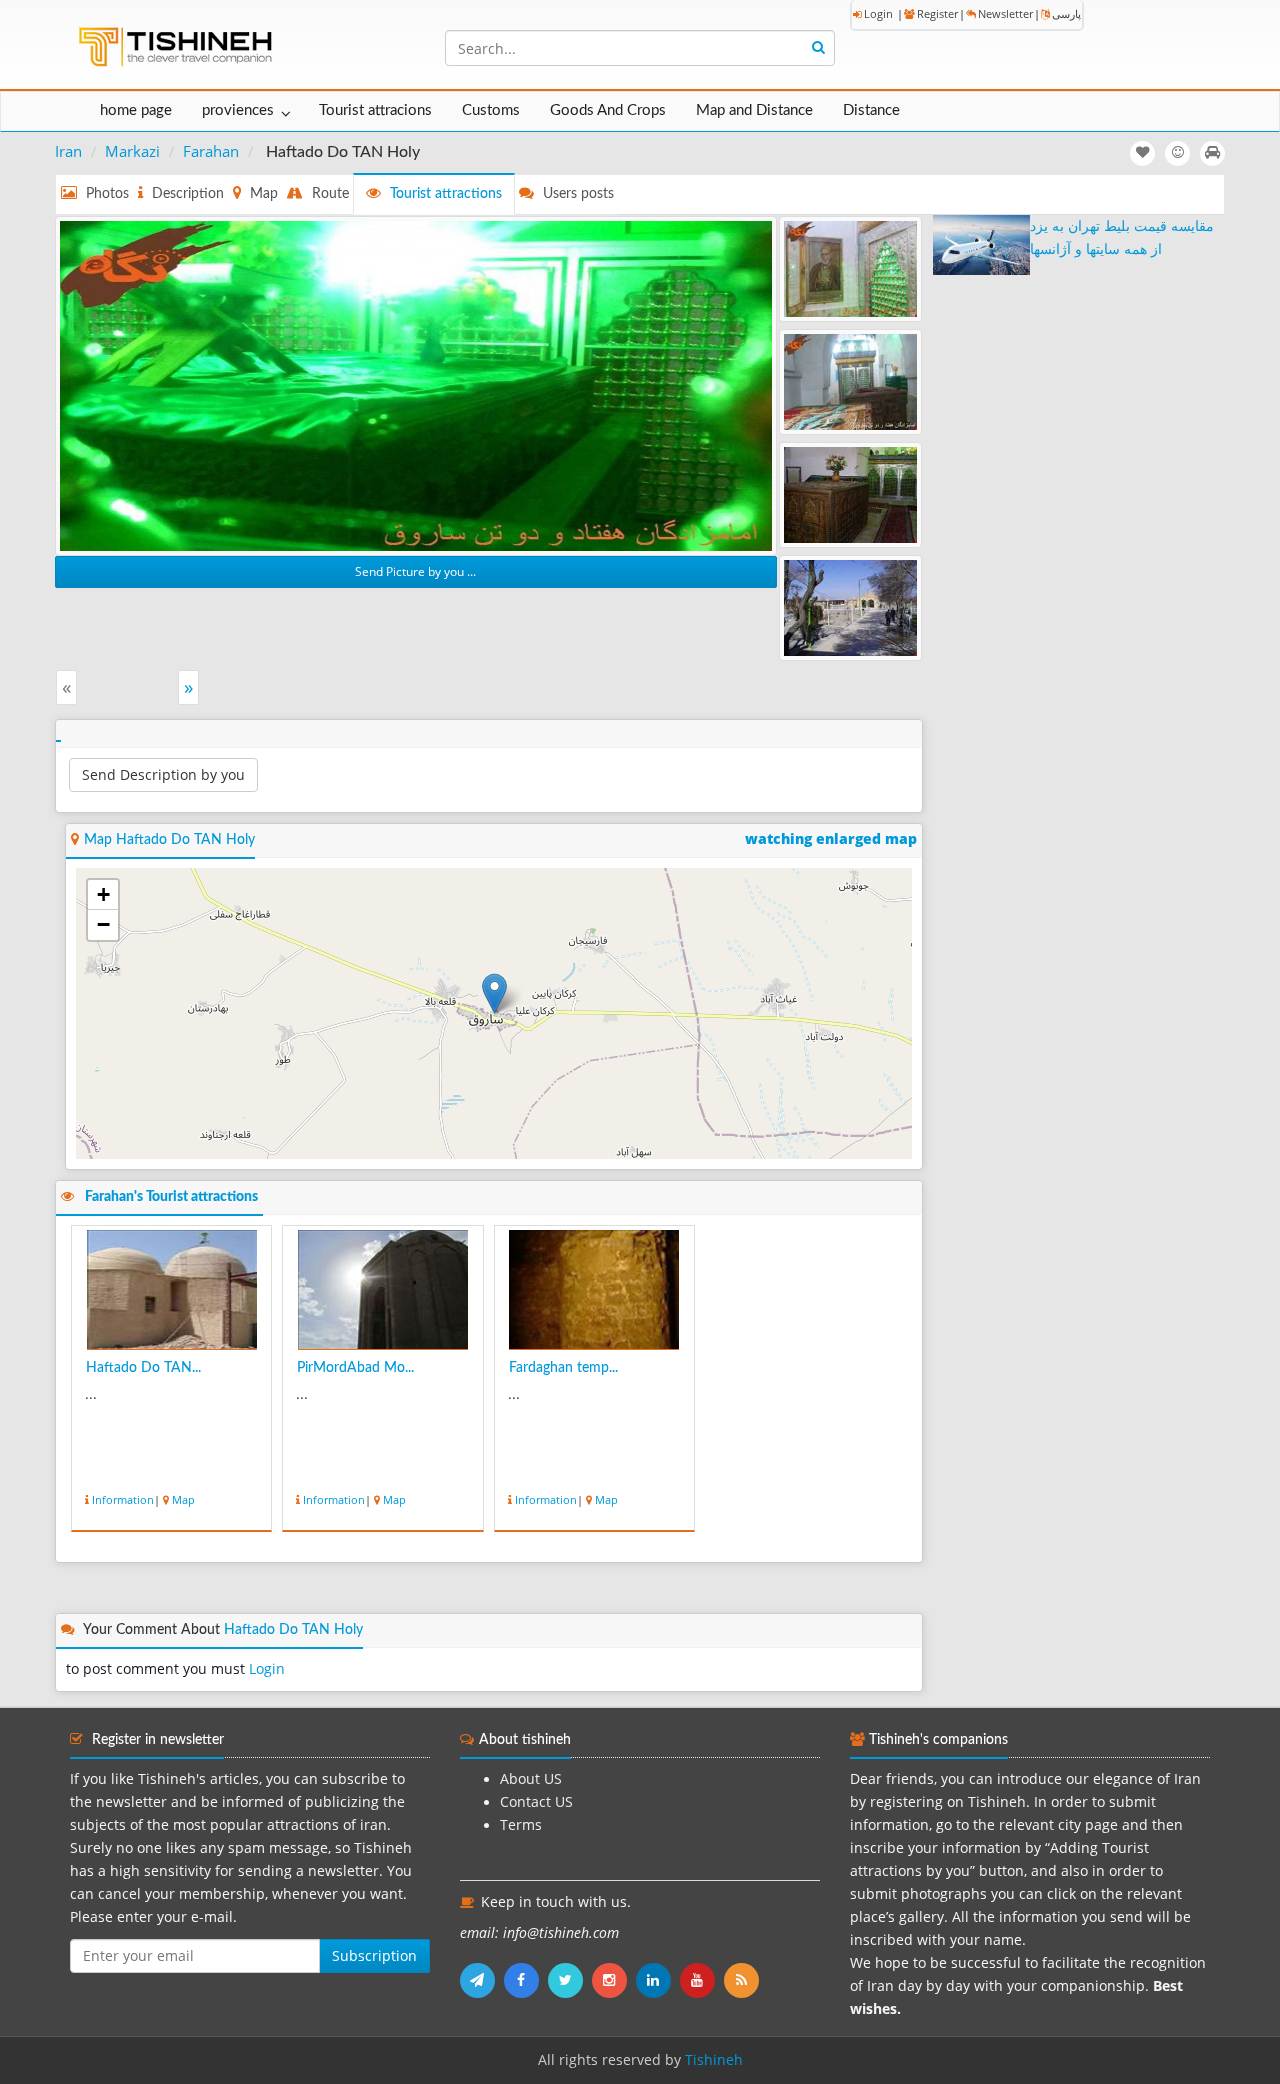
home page (136, 110)
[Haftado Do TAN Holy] (416, 384)
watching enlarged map (831, 839)
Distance (871, 110)
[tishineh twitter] (570, 1980)
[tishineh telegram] (482, 1980)
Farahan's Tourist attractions (171, 1197)
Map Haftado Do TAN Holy (169, 840)
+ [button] (103, 894)
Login (878, 13)
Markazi (132, 151)
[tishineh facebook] (526, 1980)
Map (183, 1499)
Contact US (536, 1802)
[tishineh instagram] (614, 1980)
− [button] (103, 924)
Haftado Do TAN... (143, 1368)
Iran (68, 151)
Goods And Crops (608, 110)
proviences (238, 110)
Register (937, 13)
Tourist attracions (375, 110)
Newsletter (1005, 13)
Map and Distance (754, 110)
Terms (521, 1825)
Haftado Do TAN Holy (293, 1630)
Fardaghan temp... (563, 1368)
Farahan (211, 151)
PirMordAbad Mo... (355, 1368)
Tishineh (714, 2060)
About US (531, 1779)
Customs (491, 110)
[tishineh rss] (744, 1980)
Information (123, 1499)
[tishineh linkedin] (658, 1980)
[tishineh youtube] (702, 1980)
